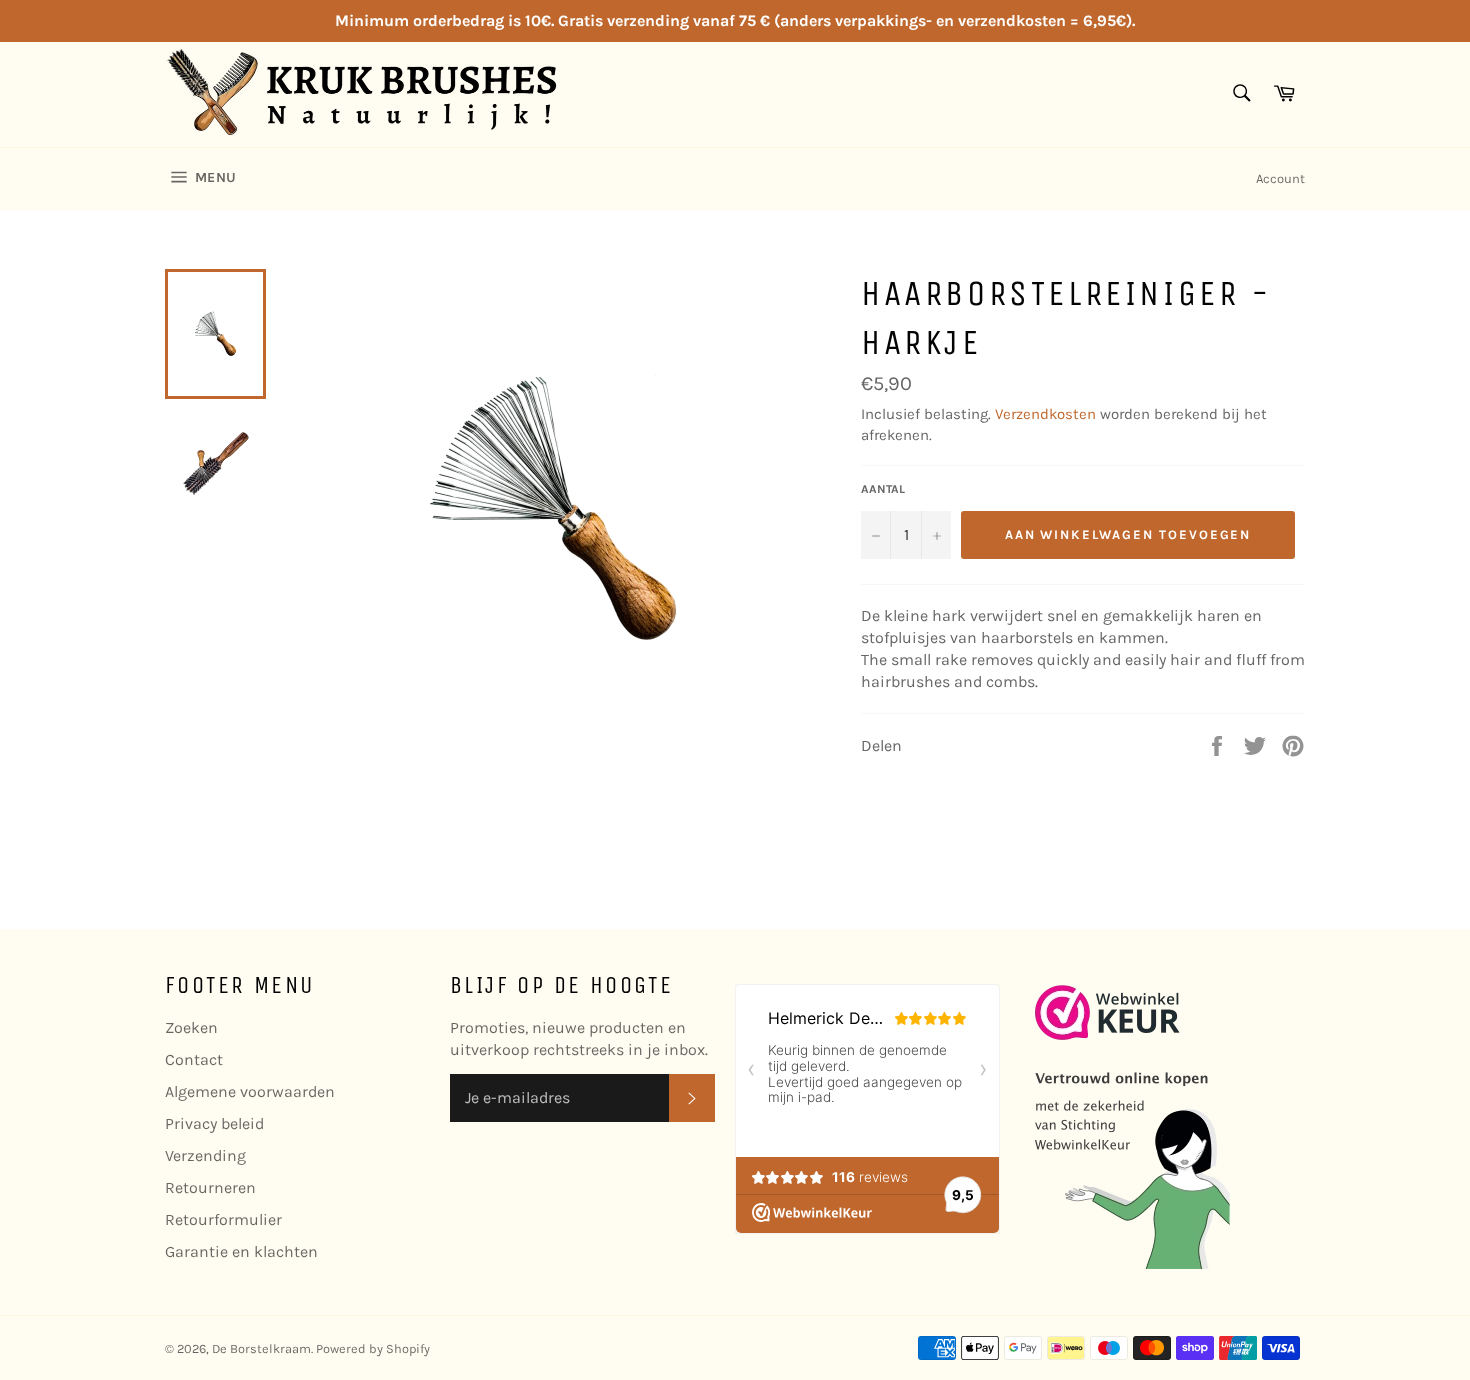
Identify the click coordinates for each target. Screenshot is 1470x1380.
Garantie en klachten (241, 1251)
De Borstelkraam (261, 1348)
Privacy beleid (214, 1123)
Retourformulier (223, 1219)
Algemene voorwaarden (250, 1091)
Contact (194, 1059)
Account (1280, 178)
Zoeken (191, 1027)
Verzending (205, 1155)
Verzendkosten (1045, 414)
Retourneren (210, 1187)
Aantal (883, 489)
